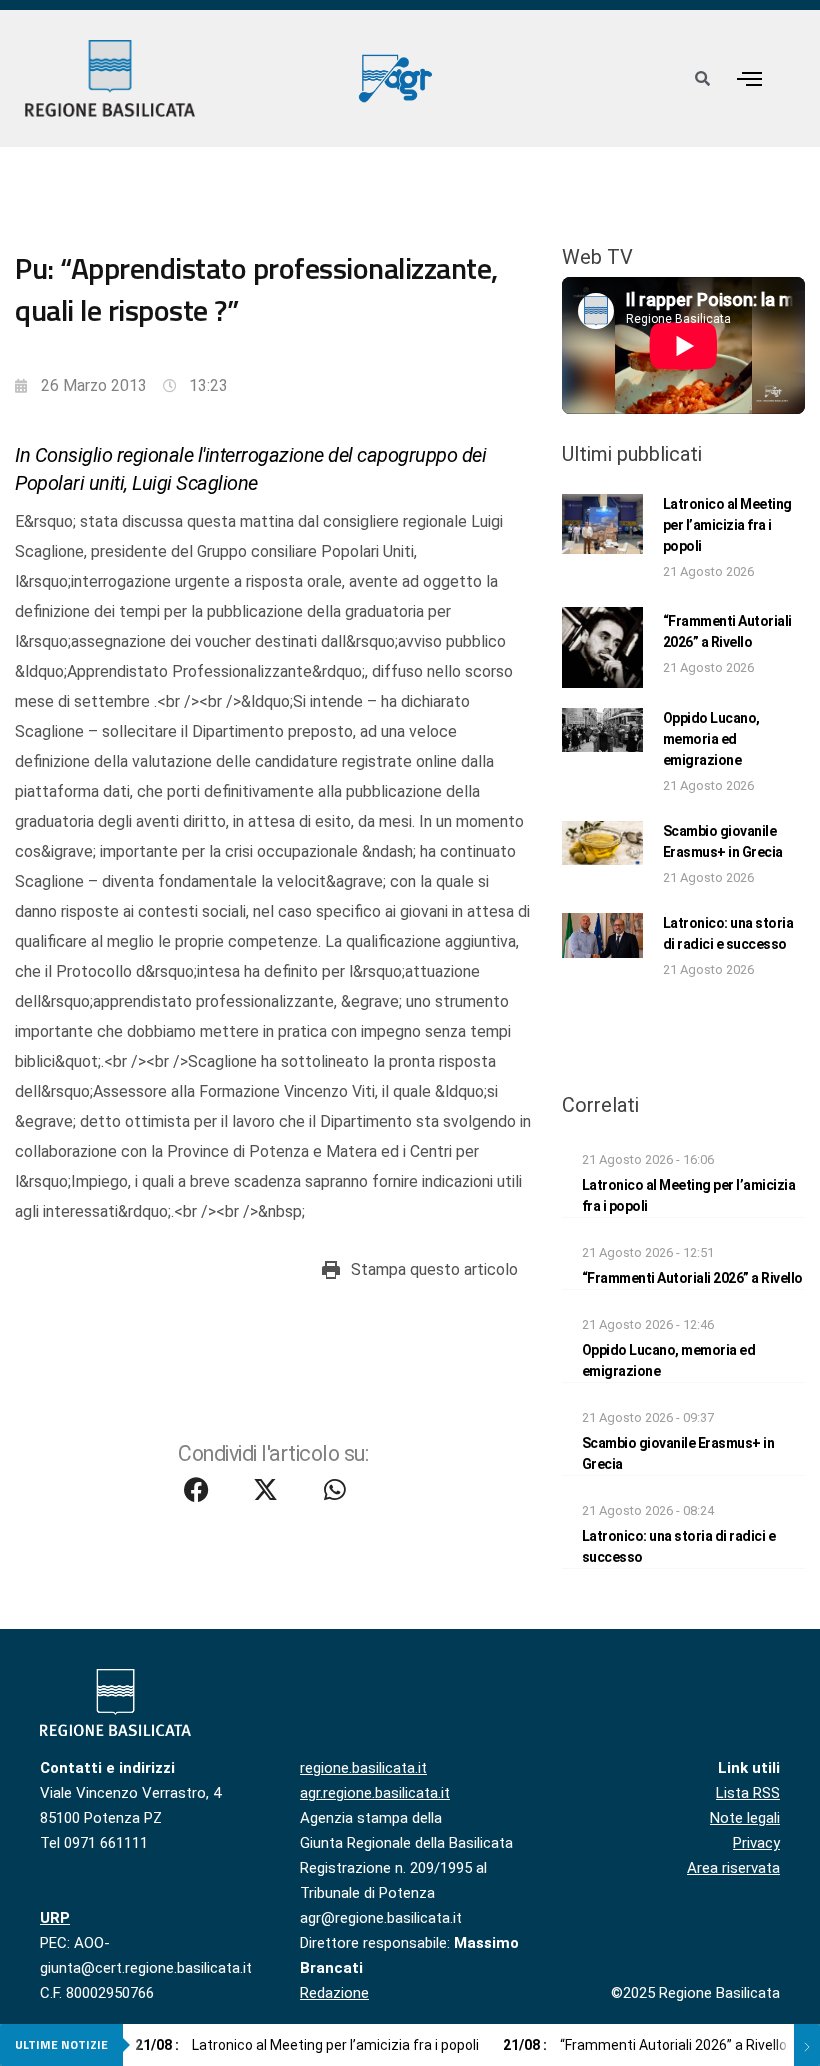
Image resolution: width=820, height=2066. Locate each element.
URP (55, 1918)
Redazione (334, 1993)
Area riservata (733, 1868)
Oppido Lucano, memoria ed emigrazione (711, 739)
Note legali (745, 1818)
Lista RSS (748, 1793)
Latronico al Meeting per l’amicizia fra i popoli (727, 525)
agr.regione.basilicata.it (375, 1793)
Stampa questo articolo (434, 1269)
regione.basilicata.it (363, 1768)
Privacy (756, 1843)
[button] (750, 78)
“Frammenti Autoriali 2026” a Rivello (692, 1278)
